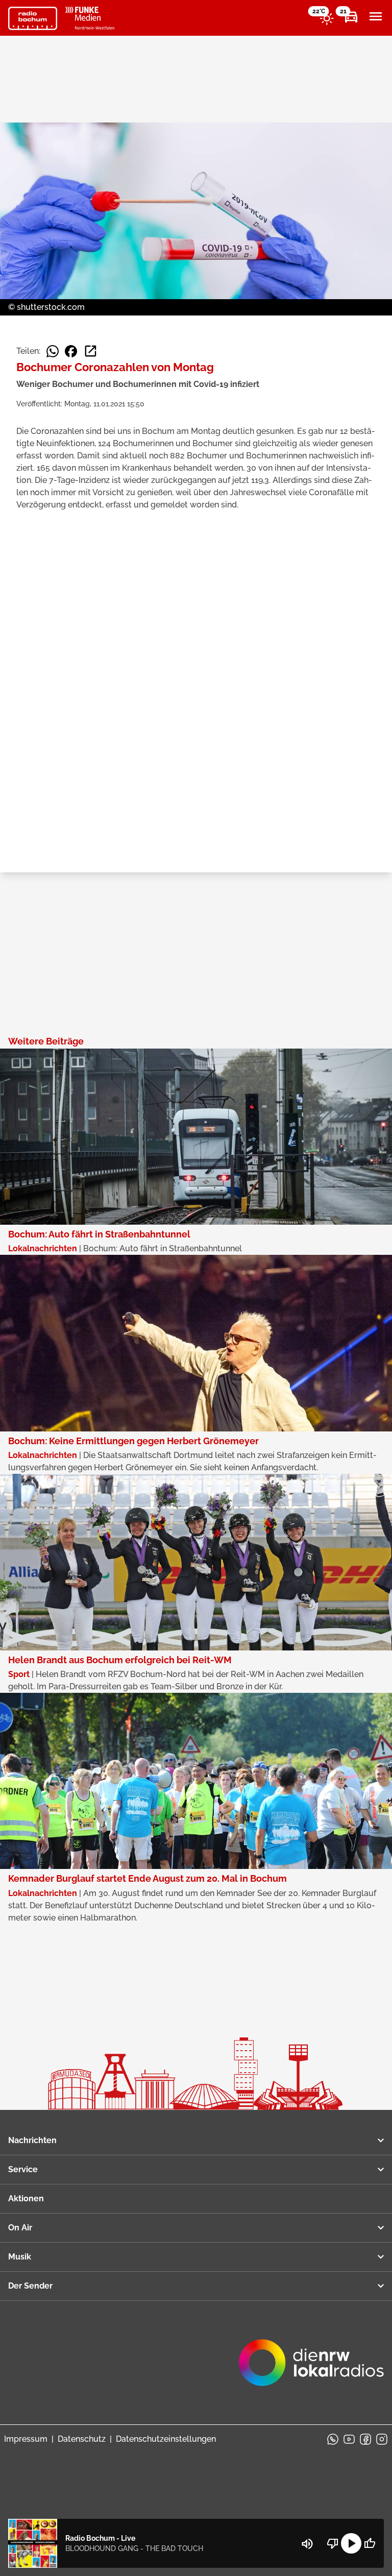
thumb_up (370, 2543)
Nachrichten (32, 2140)
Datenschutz (82, 2439)
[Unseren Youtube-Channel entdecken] (349, 2439)
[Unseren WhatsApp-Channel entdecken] (333, 2439)
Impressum (26, 2439)
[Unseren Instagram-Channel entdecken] (382, 2439)
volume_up (307, 2544)
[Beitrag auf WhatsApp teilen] (53, 351)
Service (23, 2169)
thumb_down (333, 2543)
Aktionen (26, 2198)
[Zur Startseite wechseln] (33, 18)
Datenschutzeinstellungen (166, 2439)
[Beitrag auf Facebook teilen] (71, 351)
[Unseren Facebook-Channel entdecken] (365, 2439)
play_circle (351, 2543)
